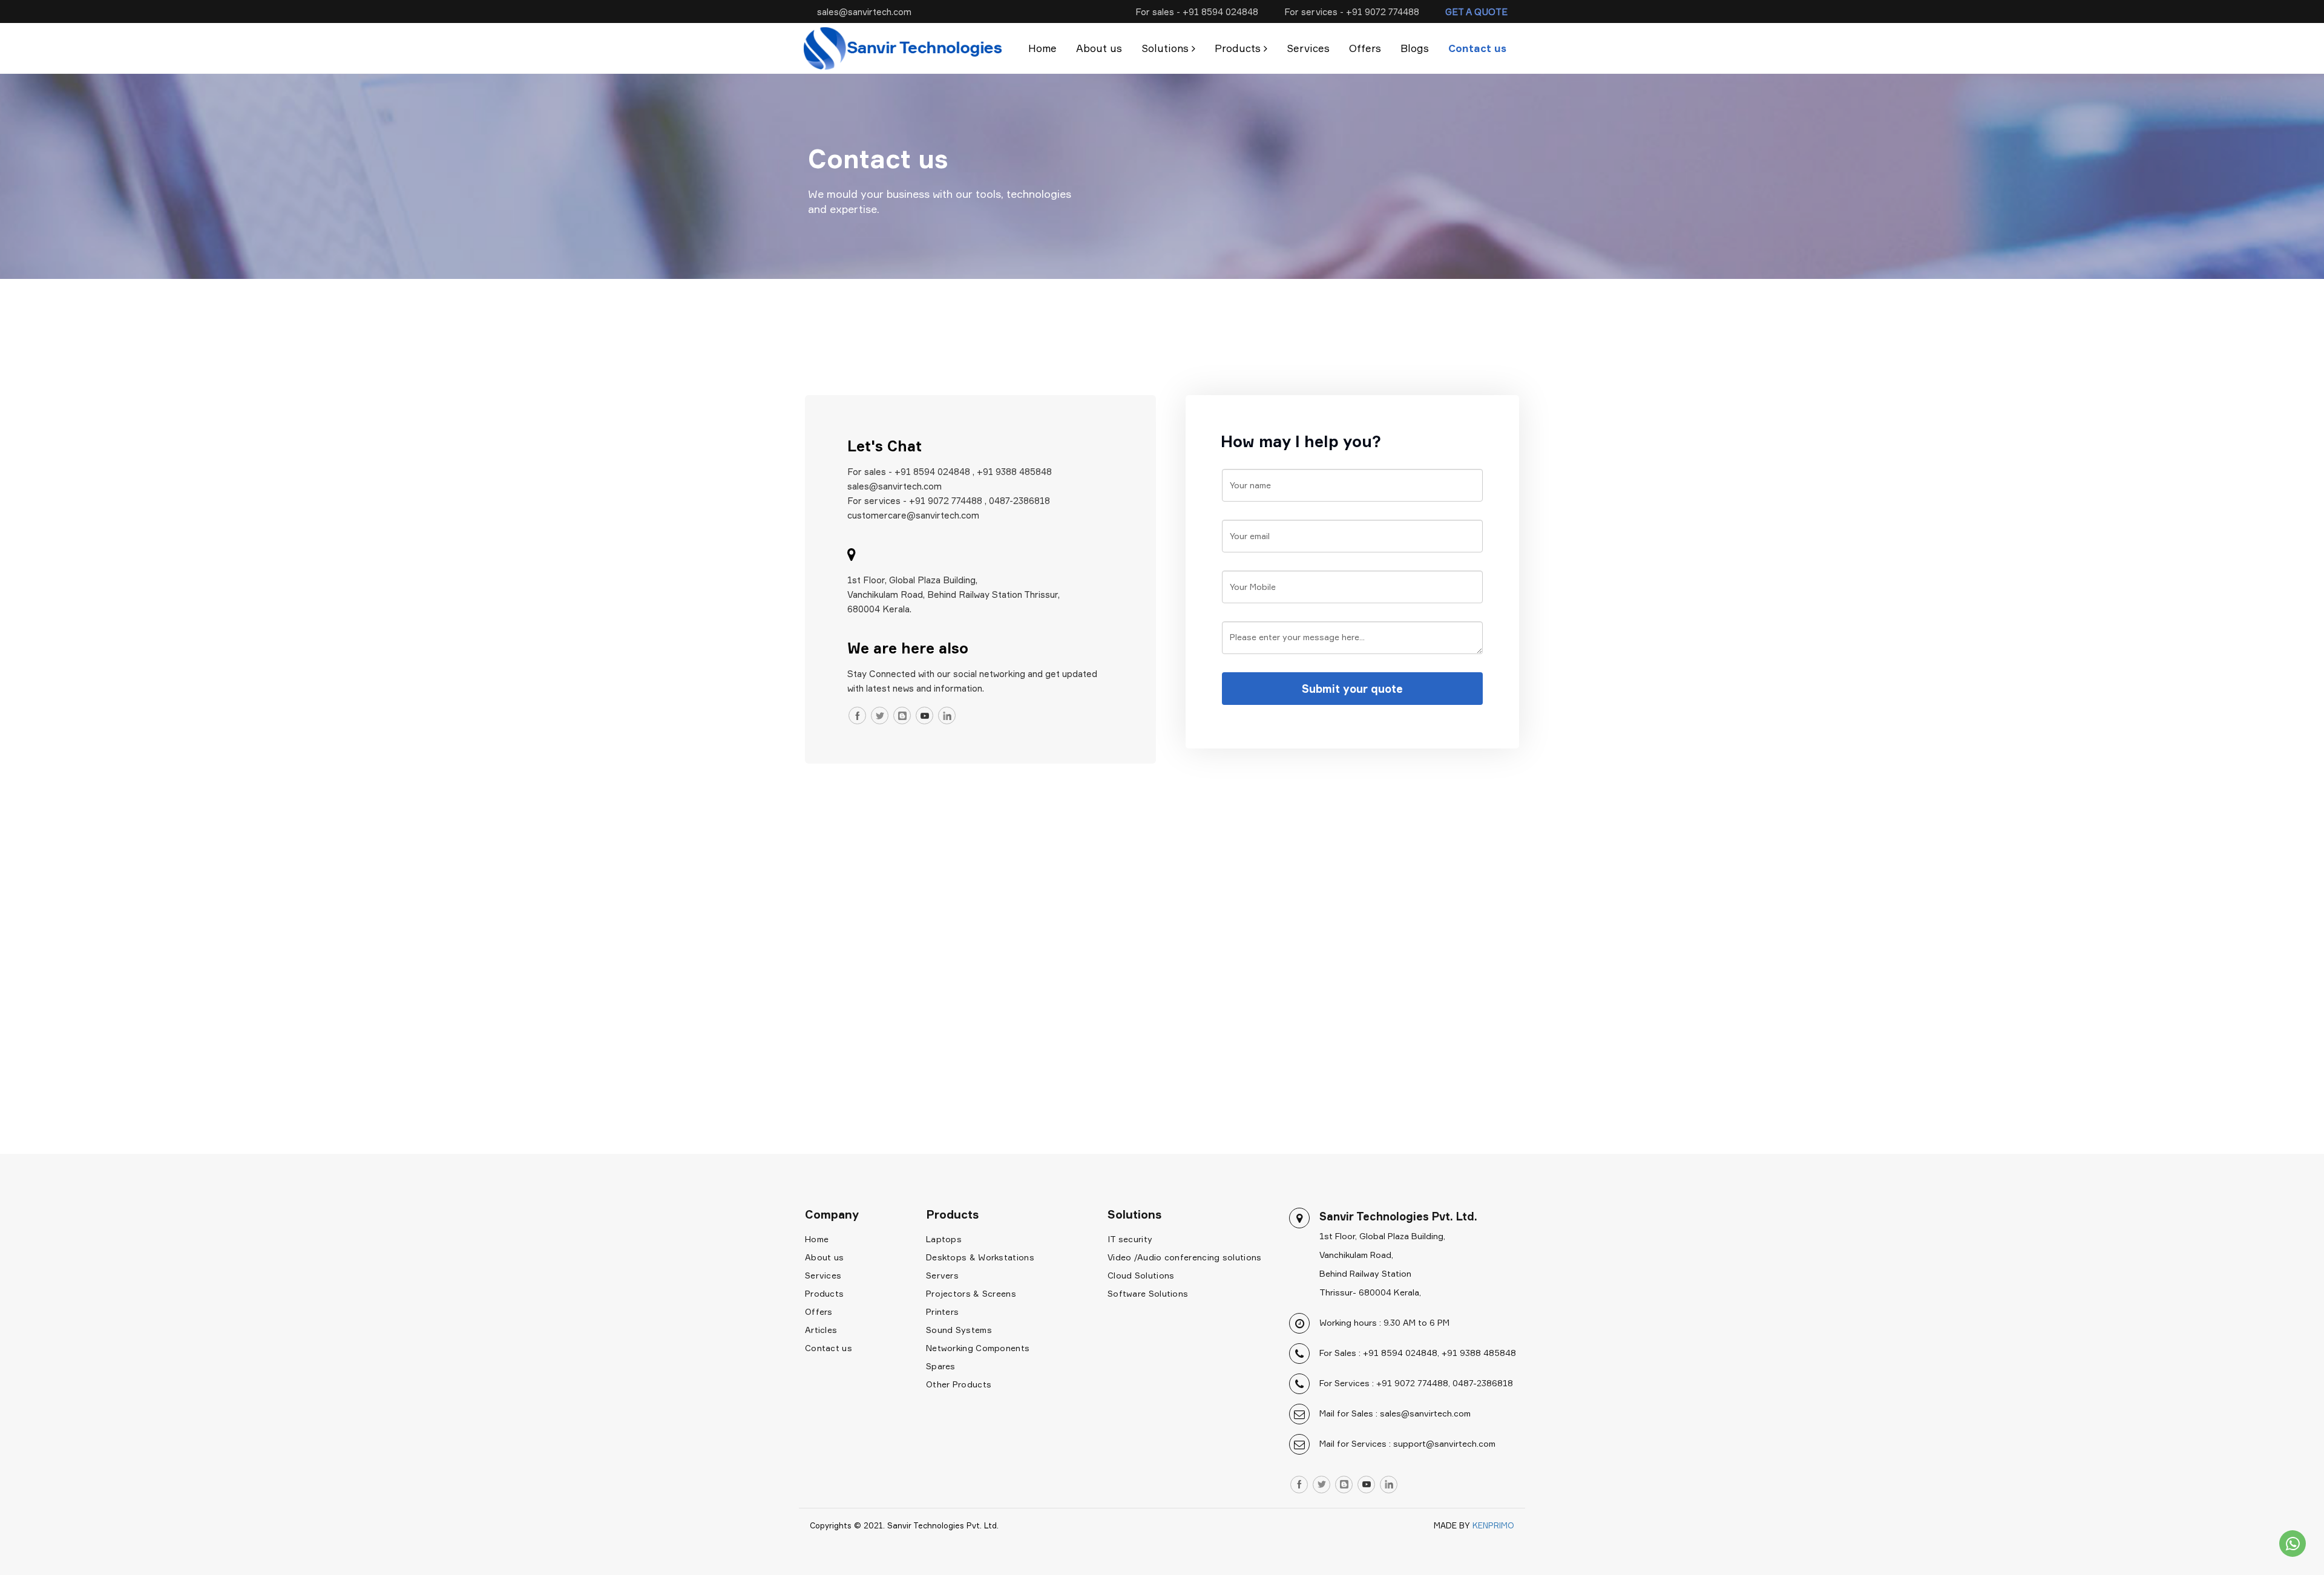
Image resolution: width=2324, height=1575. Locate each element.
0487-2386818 (1019, 500)
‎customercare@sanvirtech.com (913, 515)
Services (1308, 48)
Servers (942, 1275)
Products (824, 1293)
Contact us (1477, 48)
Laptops (944, 1239)
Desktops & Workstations (980, 1257)
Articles (821, 1330)
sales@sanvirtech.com (864, 11)
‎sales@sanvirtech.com (894, 486)
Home (1042, 48)
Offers (1365, 48)
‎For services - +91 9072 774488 (915, 500)
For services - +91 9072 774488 (1352, 11)
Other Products (959, 1384)
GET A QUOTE (1476, 11)
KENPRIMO (1493, 1525)
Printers (942, 1311)
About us (1099, 48)
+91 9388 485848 (1014, 471)
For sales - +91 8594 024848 (1197, 11)
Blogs (1415, 48)
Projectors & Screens (971, 1293)
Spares (941, 1366)
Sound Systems (959, 1330)
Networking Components (978, 1348)
